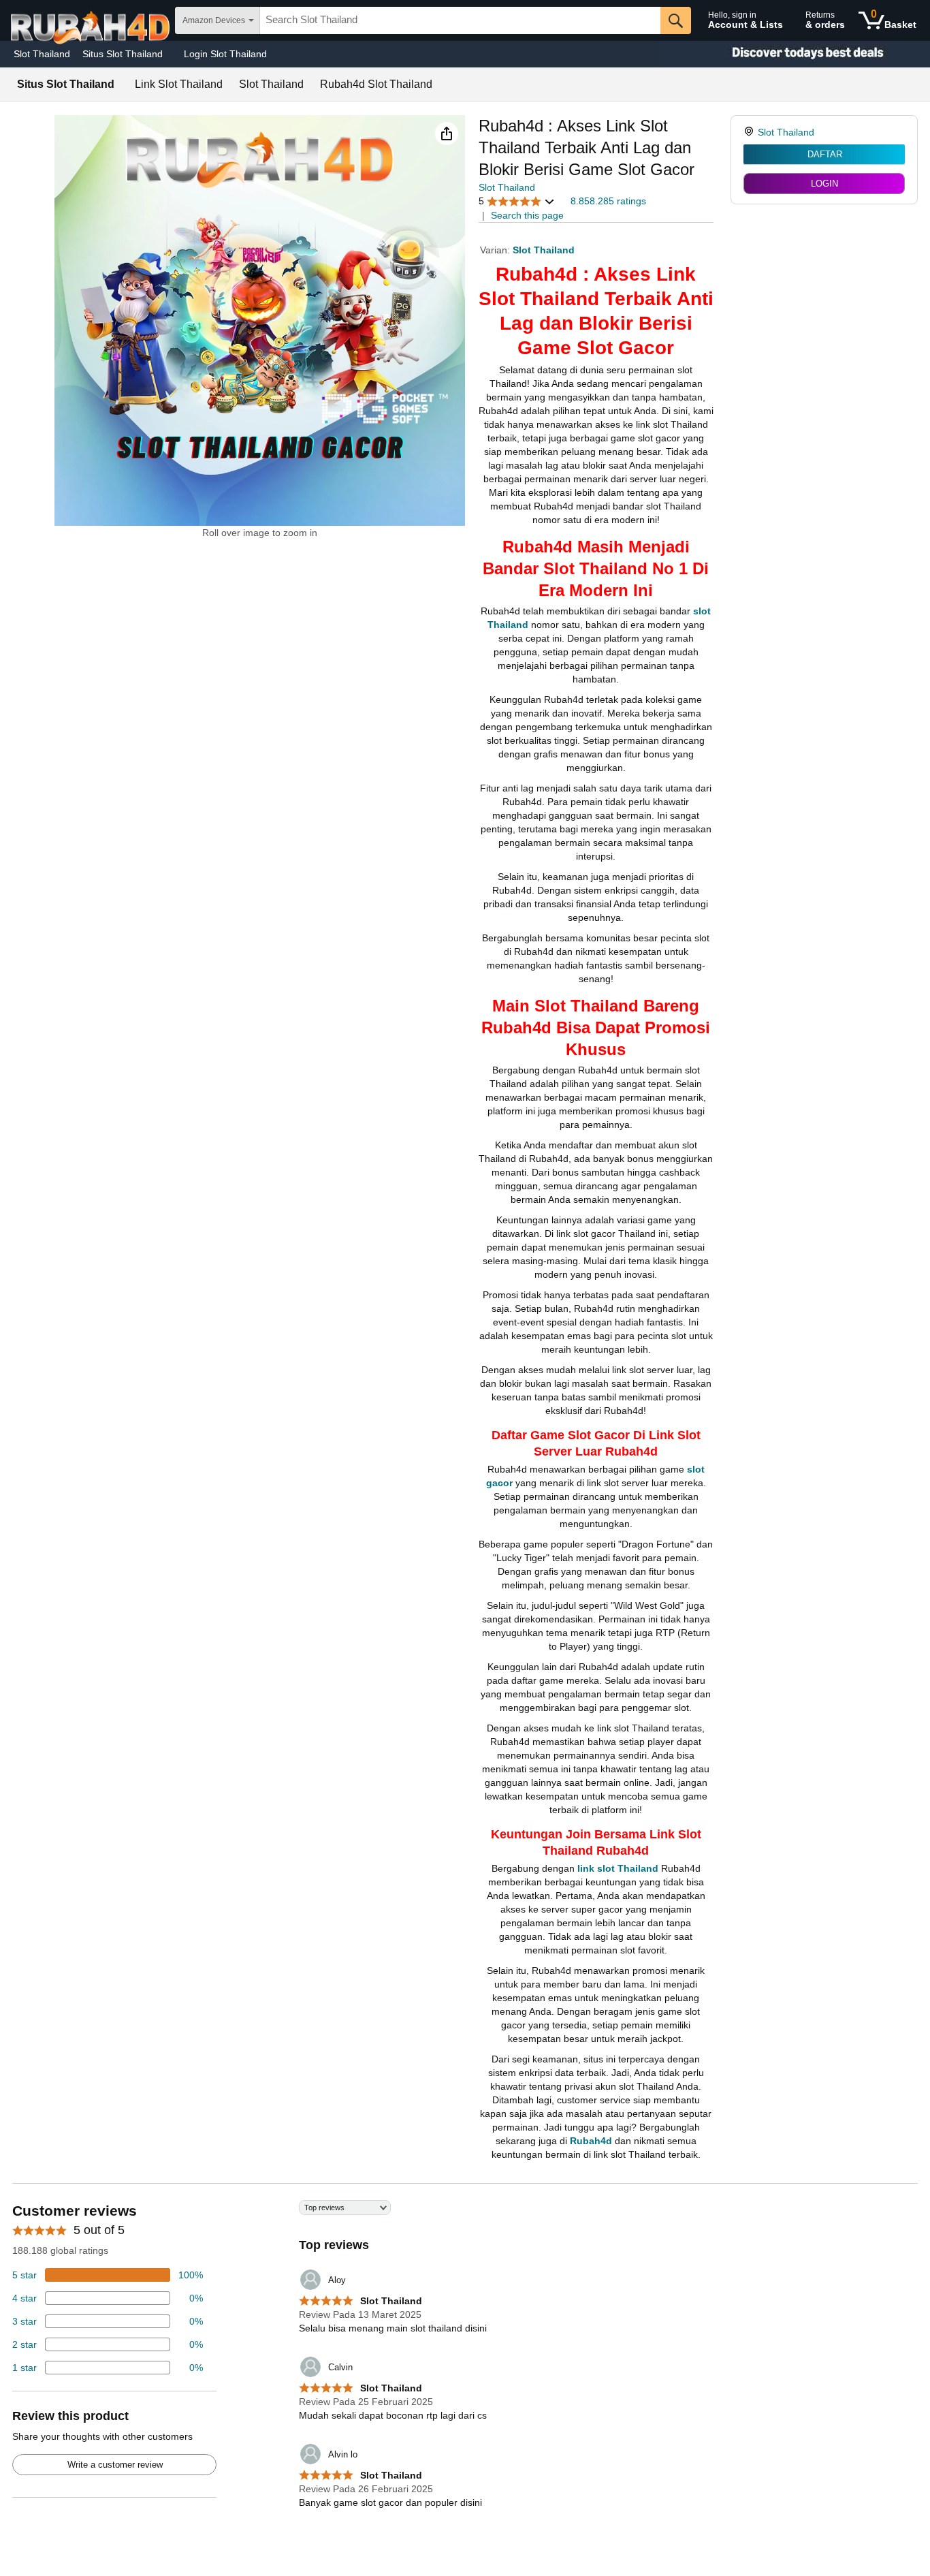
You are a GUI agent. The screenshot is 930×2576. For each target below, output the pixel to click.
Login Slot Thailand (225, 54)
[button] (447, 133)
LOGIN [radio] (824, 184)
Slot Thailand (42, 54)
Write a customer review (115, 2465)
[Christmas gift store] (794, 54)
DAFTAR (825, 154)
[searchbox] (460, 20)
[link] (751, 132)
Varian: (496, 250)
